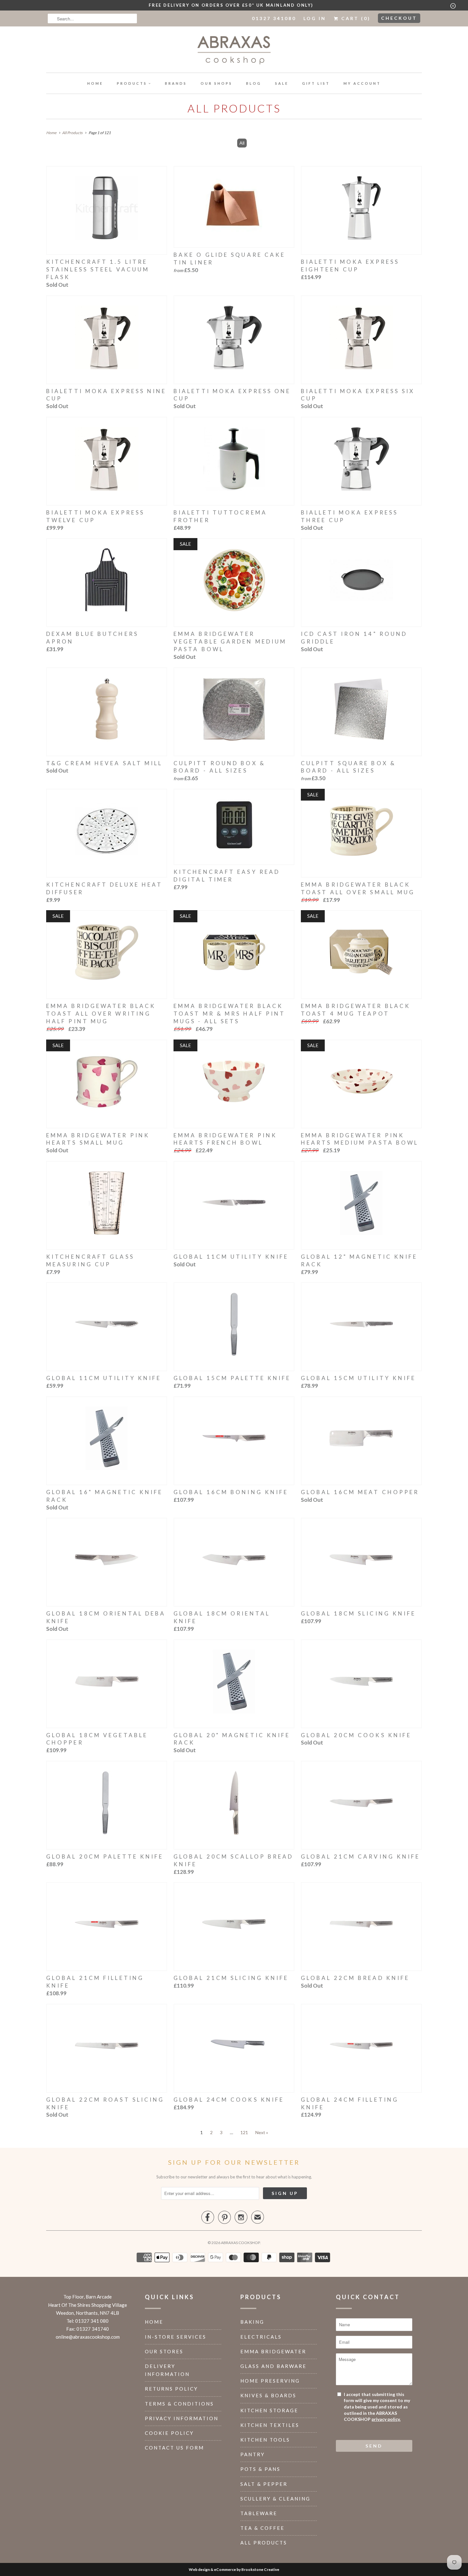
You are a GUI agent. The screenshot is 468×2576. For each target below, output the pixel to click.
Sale (282, 83)
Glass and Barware (273, 2366)
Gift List (316, 83)
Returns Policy (171, 2389)
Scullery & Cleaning (275, 2499)
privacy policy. (386, 2419)
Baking (252, 2322)
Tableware (259, 2513)
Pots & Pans (260, 2469)
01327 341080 (274, 18)
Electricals (261, 2337)
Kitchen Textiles (270, 2425)
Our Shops (216, 83)
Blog (254, 83)
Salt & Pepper (264, 2484)
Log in (315, 18)
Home (95, 83)
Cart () (355, 18)
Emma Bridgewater (273, 2351)
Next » (262, 2132)
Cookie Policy (169, 2433)
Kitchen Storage (269, 2410)
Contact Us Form (174, 2448)
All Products (234, 108)
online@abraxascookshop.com (88, 2337)
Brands (176, 83)
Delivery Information (167, 2370)
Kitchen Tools (265, 2440)
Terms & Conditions (179, 2404)
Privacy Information (182, 2418)
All (242, 143)
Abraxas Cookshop (240, 2243)
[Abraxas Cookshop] (234, 51)
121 (244, 2132)
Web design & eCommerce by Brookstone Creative (234, 2569)
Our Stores (164, 2351)
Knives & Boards (268, 2395)
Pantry (253, 2454)
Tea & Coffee (262, 2528)
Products (132, 83)
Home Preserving (270, 2381)
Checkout (399, 18)
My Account (362, 83)
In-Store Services (176, 2337)
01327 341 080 (92, 2321)
